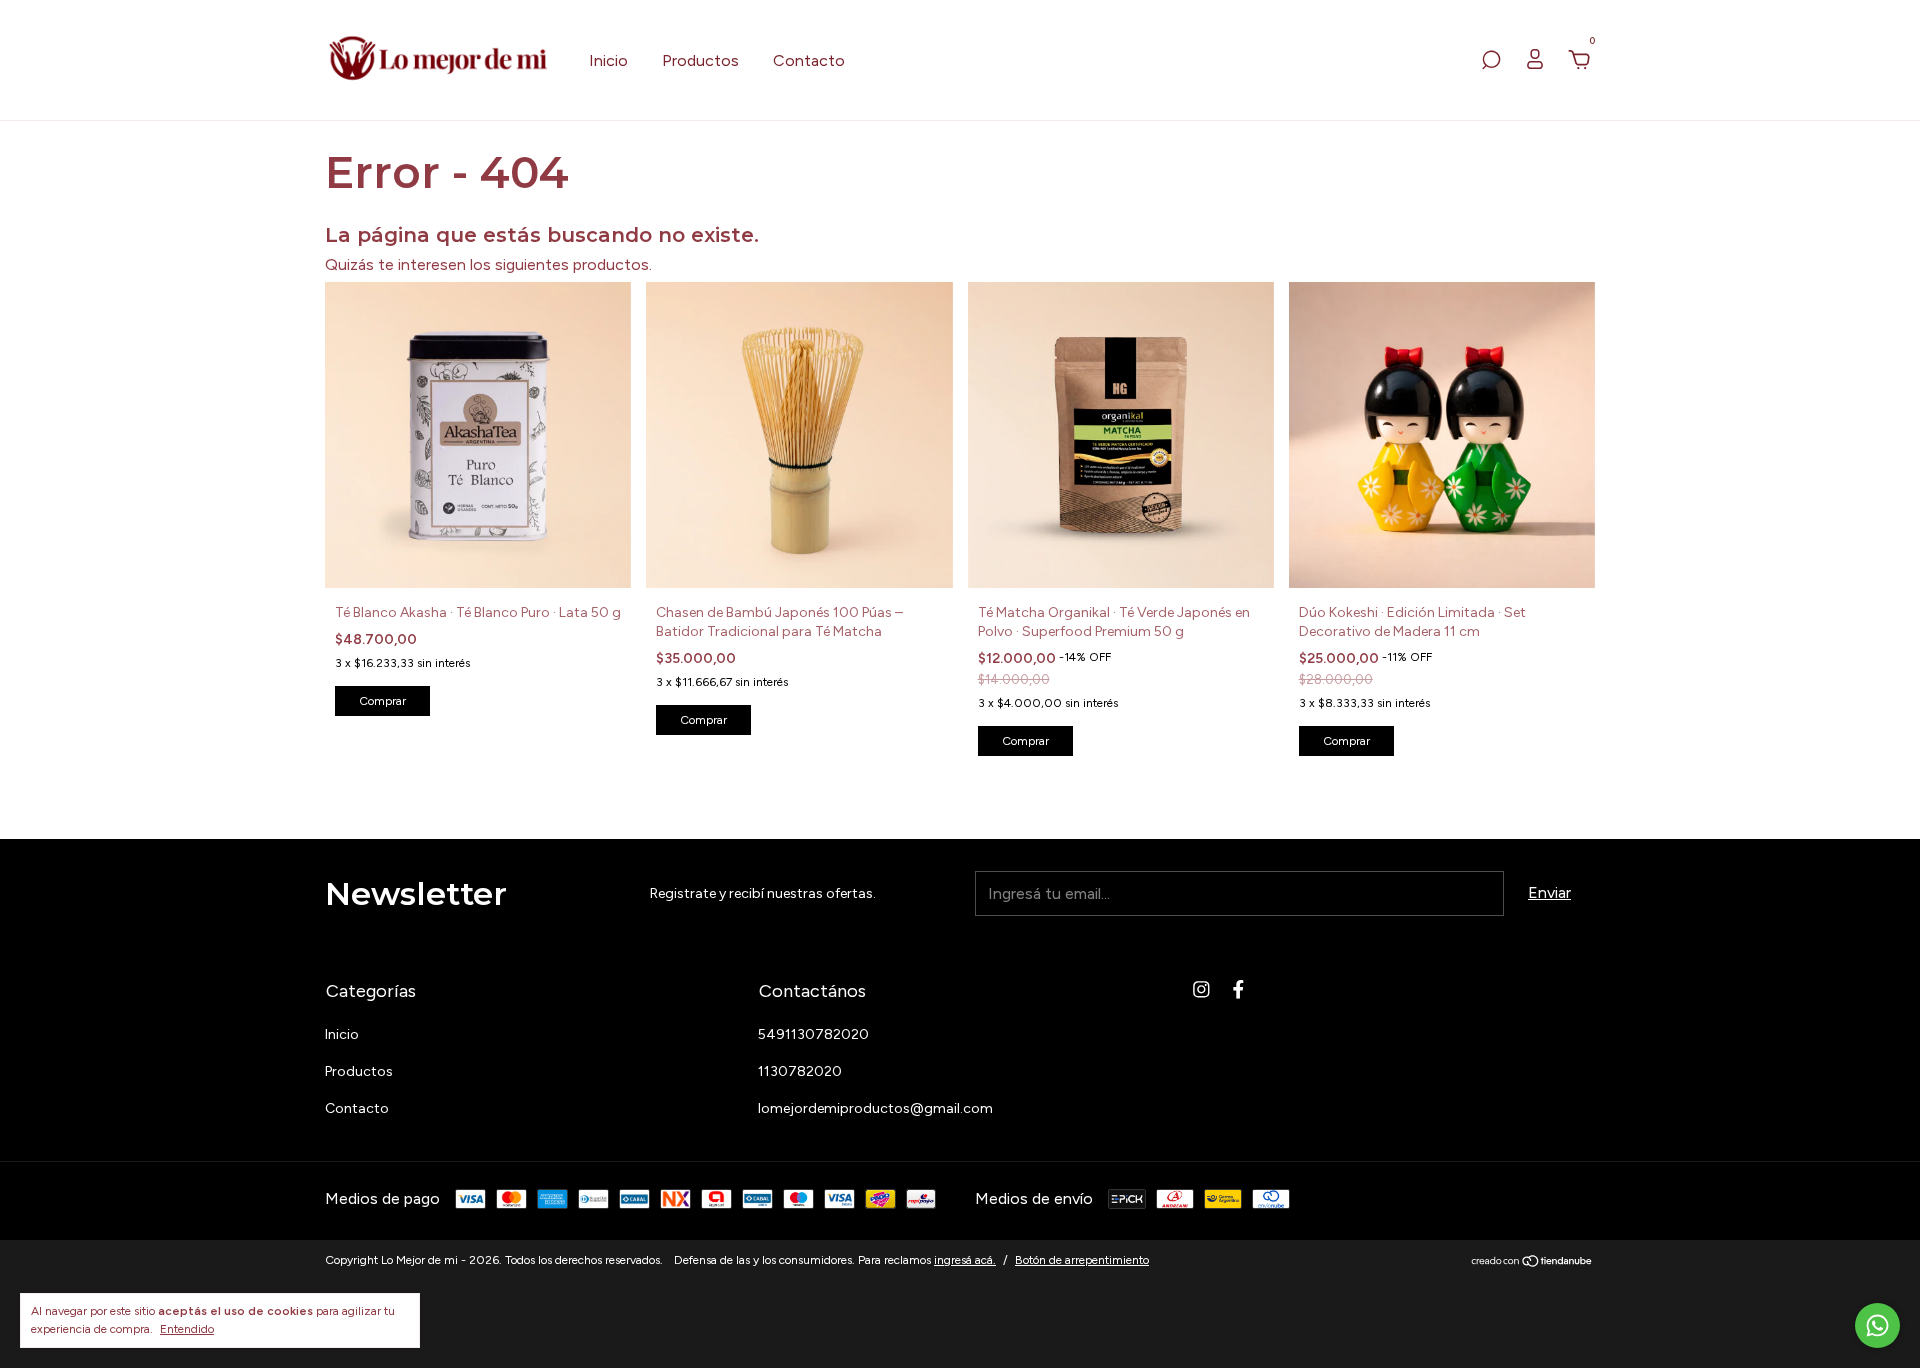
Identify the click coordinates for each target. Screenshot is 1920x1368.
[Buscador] (1491, 60)
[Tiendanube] (1532, 1262)
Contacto (809, 60)
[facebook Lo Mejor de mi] (1238, 989)
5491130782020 (813, 1034)
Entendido (187, 1329)
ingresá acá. (965, 1260)
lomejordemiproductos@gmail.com (875, 1108)
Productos (700, 60)
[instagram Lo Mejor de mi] (1201, 989)
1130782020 (800, 1071)
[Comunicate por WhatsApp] (1877, 1325)
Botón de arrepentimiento (1082, 1260)
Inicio (608, 60)
